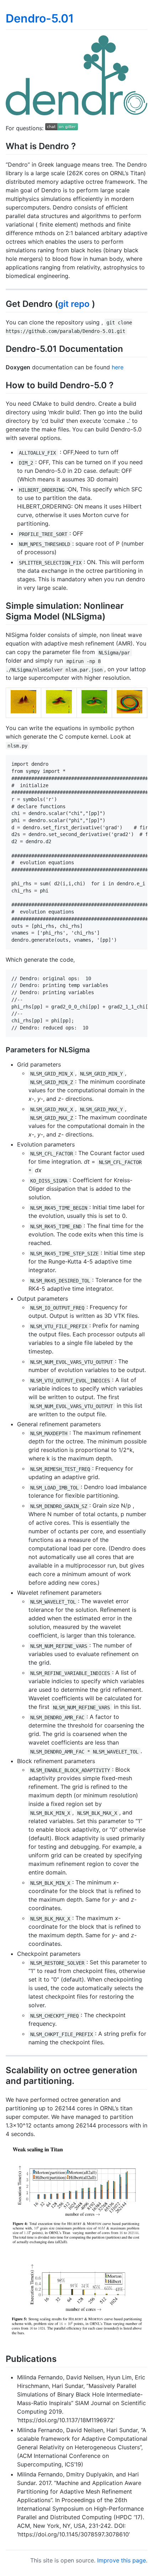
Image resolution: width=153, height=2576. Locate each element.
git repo (74, 304)
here (118, 367)
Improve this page (122, 2560)
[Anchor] (80, 145)
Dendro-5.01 (40, 18)
